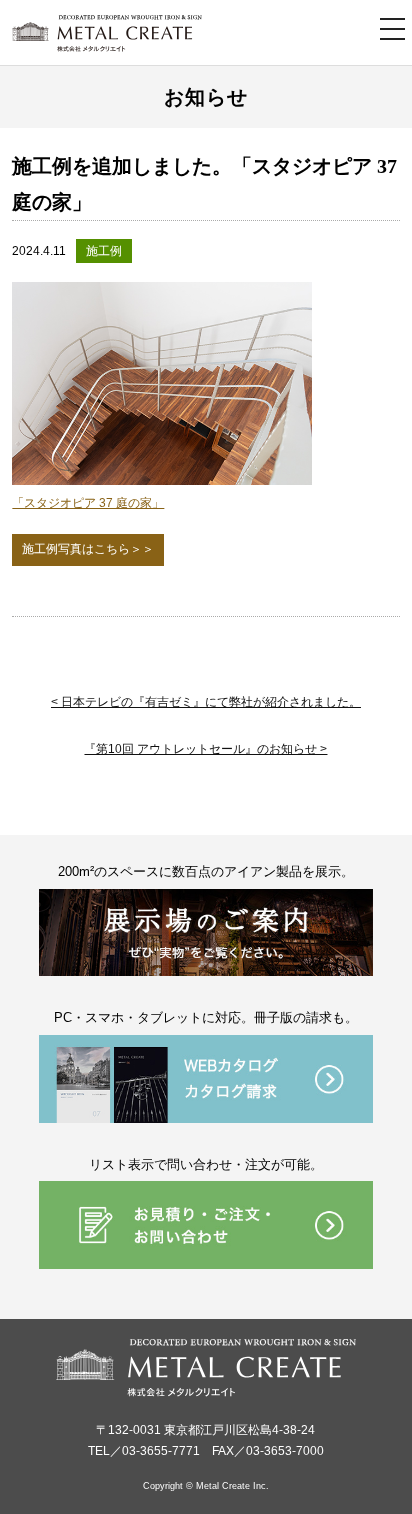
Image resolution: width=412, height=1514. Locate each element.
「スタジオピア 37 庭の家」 (88, 503)
